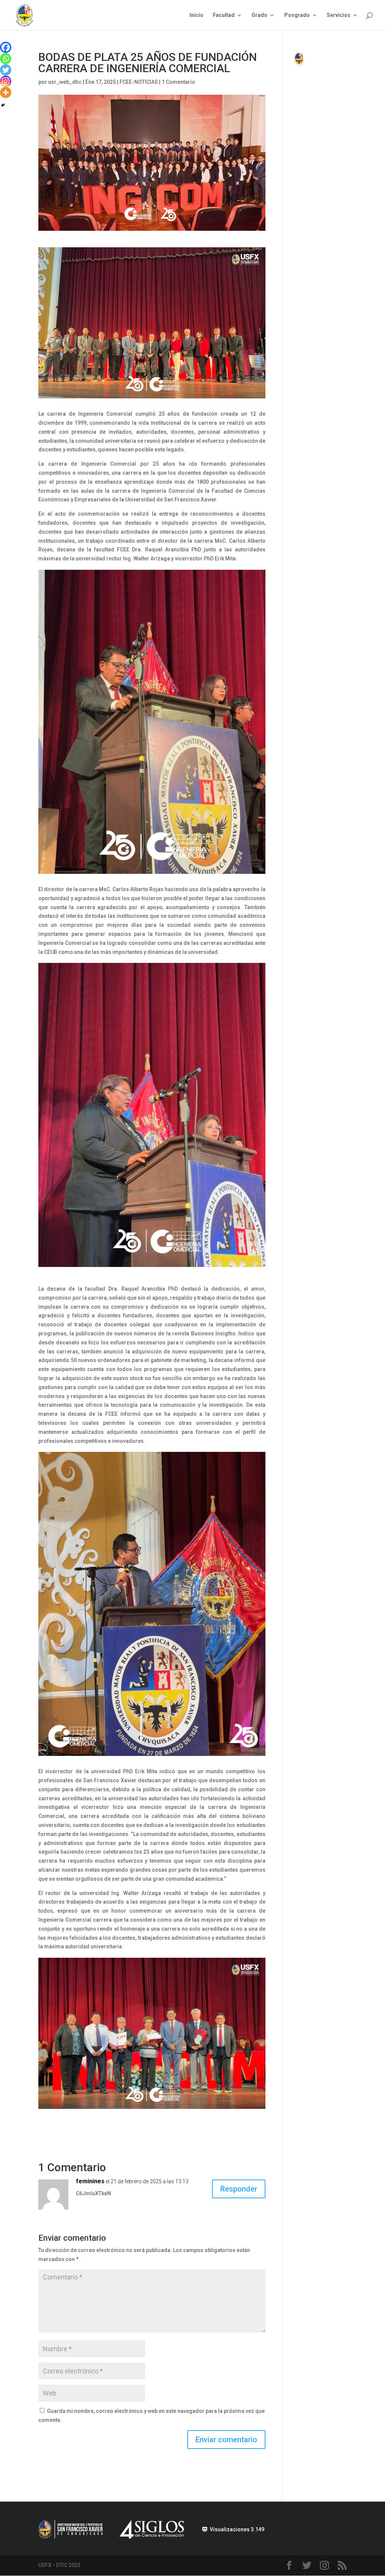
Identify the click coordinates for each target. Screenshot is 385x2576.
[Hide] (3, 105)
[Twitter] (6, 70)
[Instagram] (6, 81)
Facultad (224, 15)
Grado (259, 15)
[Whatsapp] (6, 59)
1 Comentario (178, 82)
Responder (239, 2189)
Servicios (339, 15)
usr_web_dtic (65, 82)
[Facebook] (6, 47)
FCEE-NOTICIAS (139, 82)
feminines (90, 2181)
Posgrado (297, 15)
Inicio (196, 15)
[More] (6, 92)
